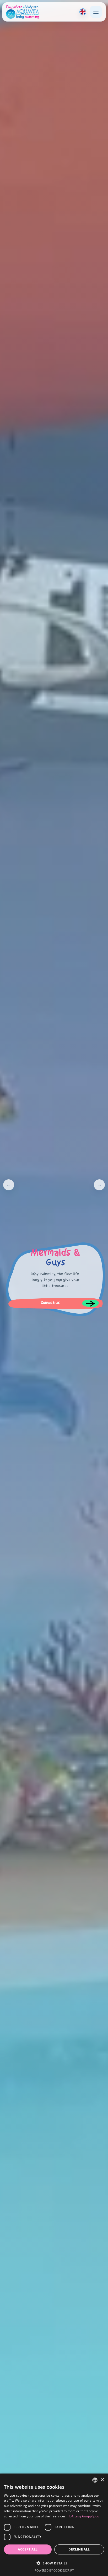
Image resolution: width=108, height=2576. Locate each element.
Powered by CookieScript (54, 2570)
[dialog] (54, 2525)
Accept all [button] (28, 2549)
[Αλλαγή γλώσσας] (83, 12)
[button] (54, 2563)
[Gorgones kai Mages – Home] (22, 12)
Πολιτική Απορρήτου (83, 2516)
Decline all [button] (79, 2549)
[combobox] (95, 2480)
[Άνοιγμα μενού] (96, 12)
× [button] (102, 2480)
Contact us (50, 1303)
